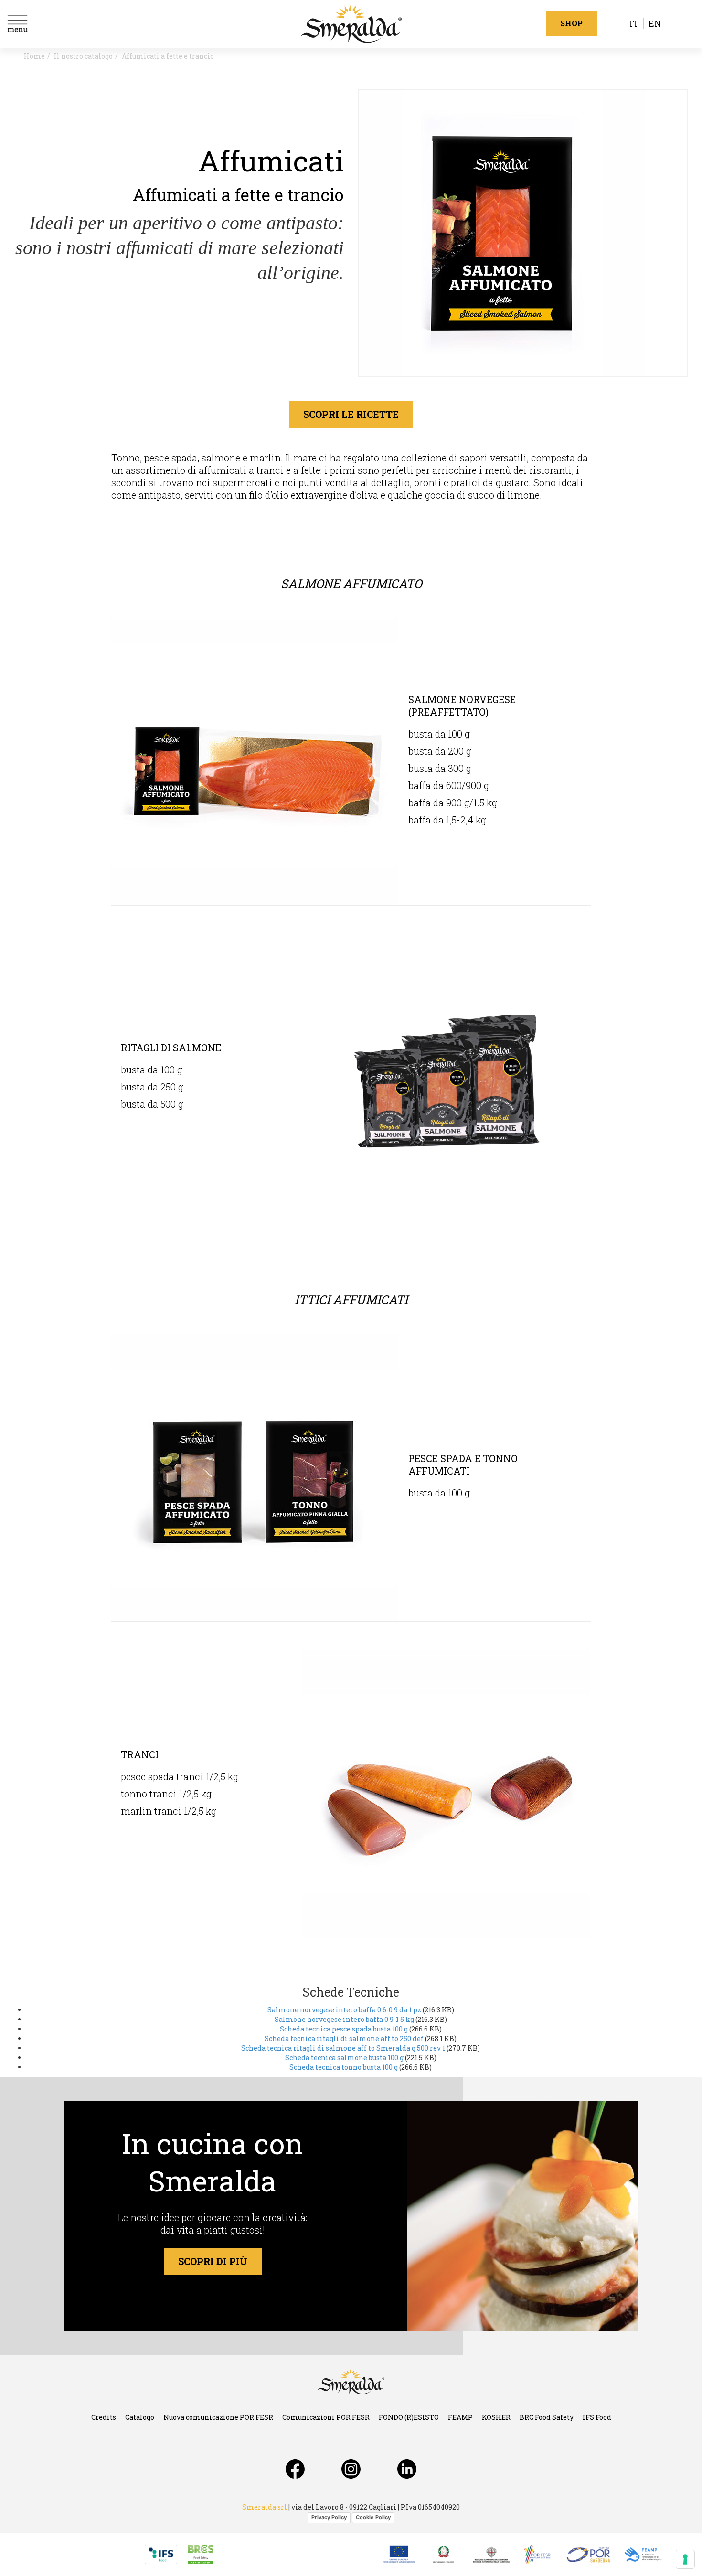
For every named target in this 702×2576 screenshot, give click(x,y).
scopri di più (213, 2261)
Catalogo (140, 2417)
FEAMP (460, 2417)
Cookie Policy (373, 2517)
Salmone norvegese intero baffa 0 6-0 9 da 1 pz (344, 2010)
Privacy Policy (329, 2517)
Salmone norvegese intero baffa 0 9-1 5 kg (344, 2019)
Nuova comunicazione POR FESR (218, 2417)
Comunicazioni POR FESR (326, 2417)
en (655, 23)
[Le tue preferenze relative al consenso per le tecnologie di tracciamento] (685, 2559)
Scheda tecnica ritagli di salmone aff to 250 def (345, 2038)
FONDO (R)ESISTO (409, 2417)
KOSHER (496, 2417)
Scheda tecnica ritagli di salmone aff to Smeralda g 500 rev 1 (343, 2048)
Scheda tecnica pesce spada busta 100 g (344, 2029)
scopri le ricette (351, 414)
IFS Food (597, 2417)
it (634, 23)
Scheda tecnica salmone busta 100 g (344, 2058)
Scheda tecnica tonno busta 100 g (344, 2067)
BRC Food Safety (547, 2417)
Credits (104, 2417)
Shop (571, 23)
